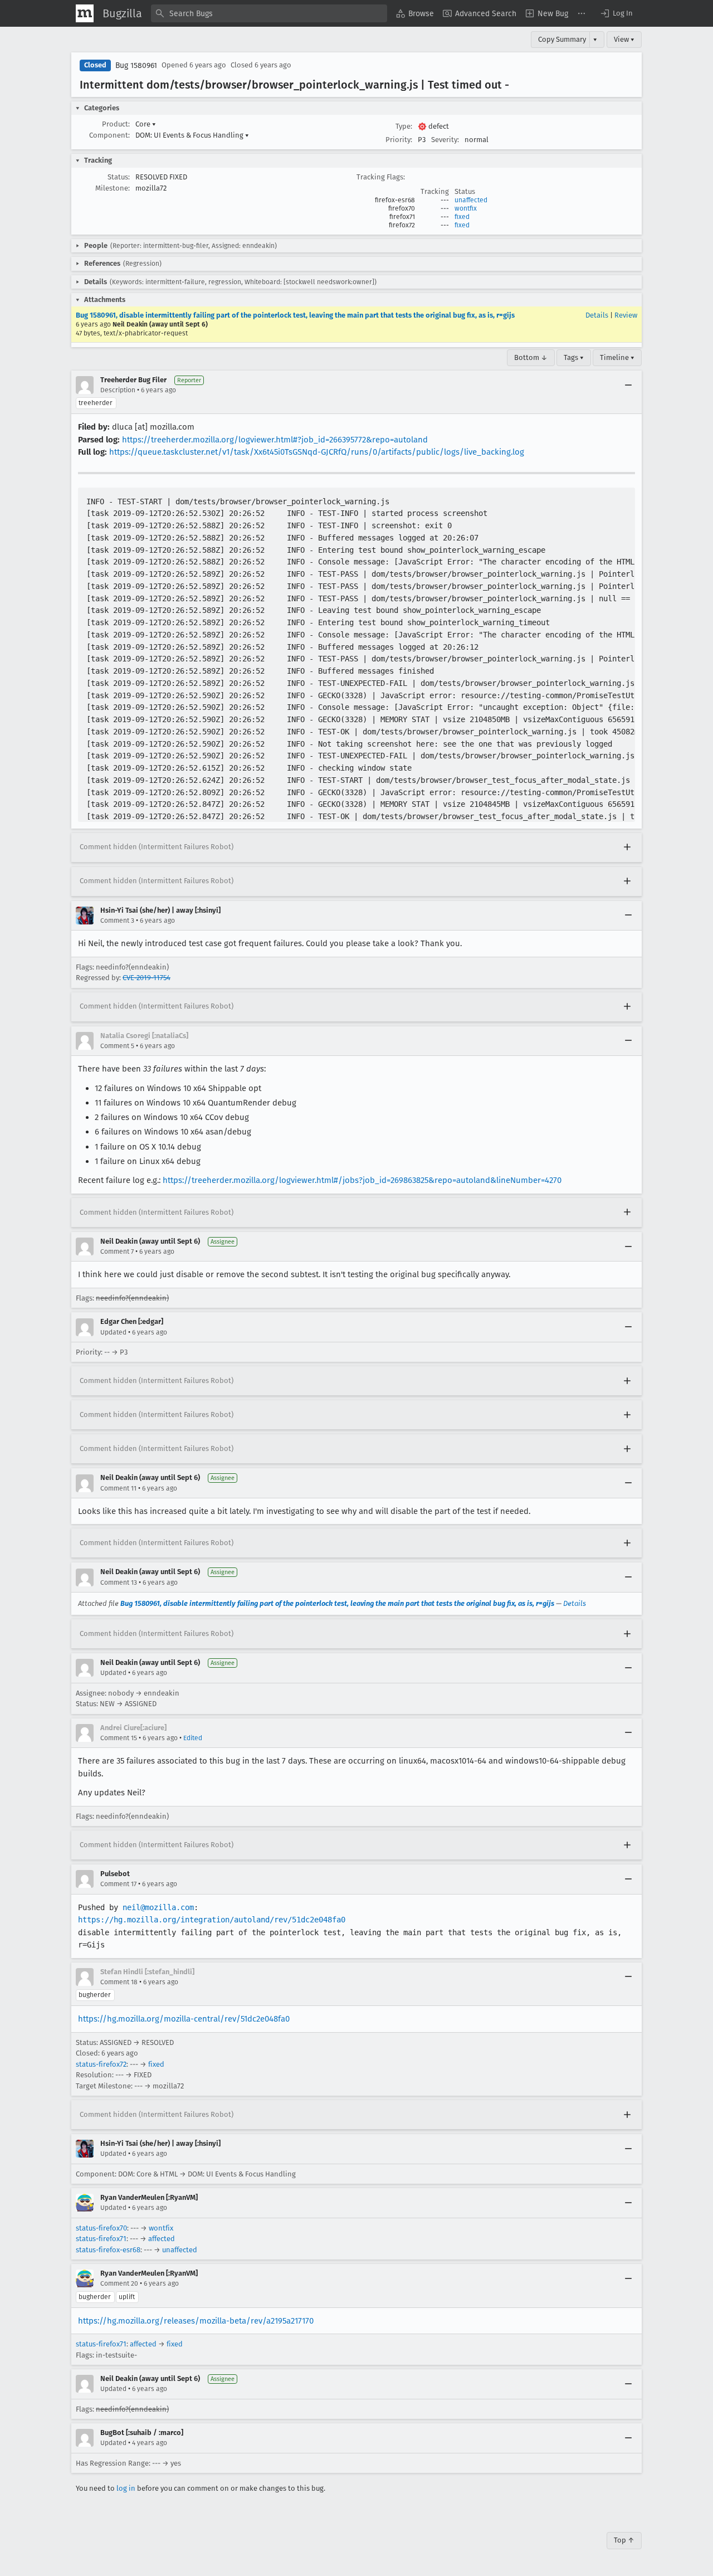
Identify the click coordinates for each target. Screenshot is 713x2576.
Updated (113, 1332)
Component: (109, 135)
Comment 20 (119, 2283)
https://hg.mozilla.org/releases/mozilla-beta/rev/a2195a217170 (196, 2321)
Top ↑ (624, 2540)
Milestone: (113, 188)
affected (162, 2239)
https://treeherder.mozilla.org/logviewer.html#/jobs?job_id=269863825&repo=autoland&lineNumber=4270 (362, 1180)
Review (626, 315)
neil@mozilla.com (158, 1907)
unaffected (471, 200)
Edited (193, 1738)
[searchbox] (269, 13)
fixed (462, 217)
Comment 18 (119, 1982)
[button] (616, 13)
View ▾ (624, 39)
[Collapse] (628, 385)
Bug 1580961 (136, 65)
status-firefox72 (101, 2064)
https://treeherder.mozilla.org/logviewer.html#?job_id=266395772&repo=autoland (275, 440)
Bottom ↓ (531, 357)
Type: (404, 126)
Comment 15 (119, 1738)
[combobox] (269, 13)
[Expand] (627, 848)
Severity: (445, 140)
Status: (119, 177)
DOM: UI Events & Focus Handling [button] (192, 135)
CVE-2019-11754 (146, 978)
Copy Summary (562, 39)
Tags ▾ (574, 357)
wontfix (466, 208)
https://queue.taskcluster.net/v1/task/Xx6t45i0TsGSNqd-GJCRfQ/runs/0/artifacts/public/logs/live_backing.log (317, 452)
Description (118, 390)
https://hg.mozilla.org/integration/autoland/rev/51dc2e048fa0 (212, 1920)
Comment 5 (117, 1046)
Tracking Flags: (381, 177)
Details (597, 315)
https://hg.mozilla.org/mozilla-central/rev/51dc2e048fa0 (184, 2019)
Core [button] (146, 124)
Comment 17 (118, 1884)
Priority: (399, 140)
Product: (116, 124)
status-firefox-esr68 (108, 2250)
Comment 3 (117, 921)
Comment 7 (117, 1252)
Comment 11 (118, 1488)
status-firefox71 (101, 2239)
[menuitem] (415, 13)
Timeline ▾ (617, 357)
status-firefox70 (101, 2228)
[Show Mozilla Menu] (85, 13)
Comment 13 (119, 1582)
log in (126, 2488)
